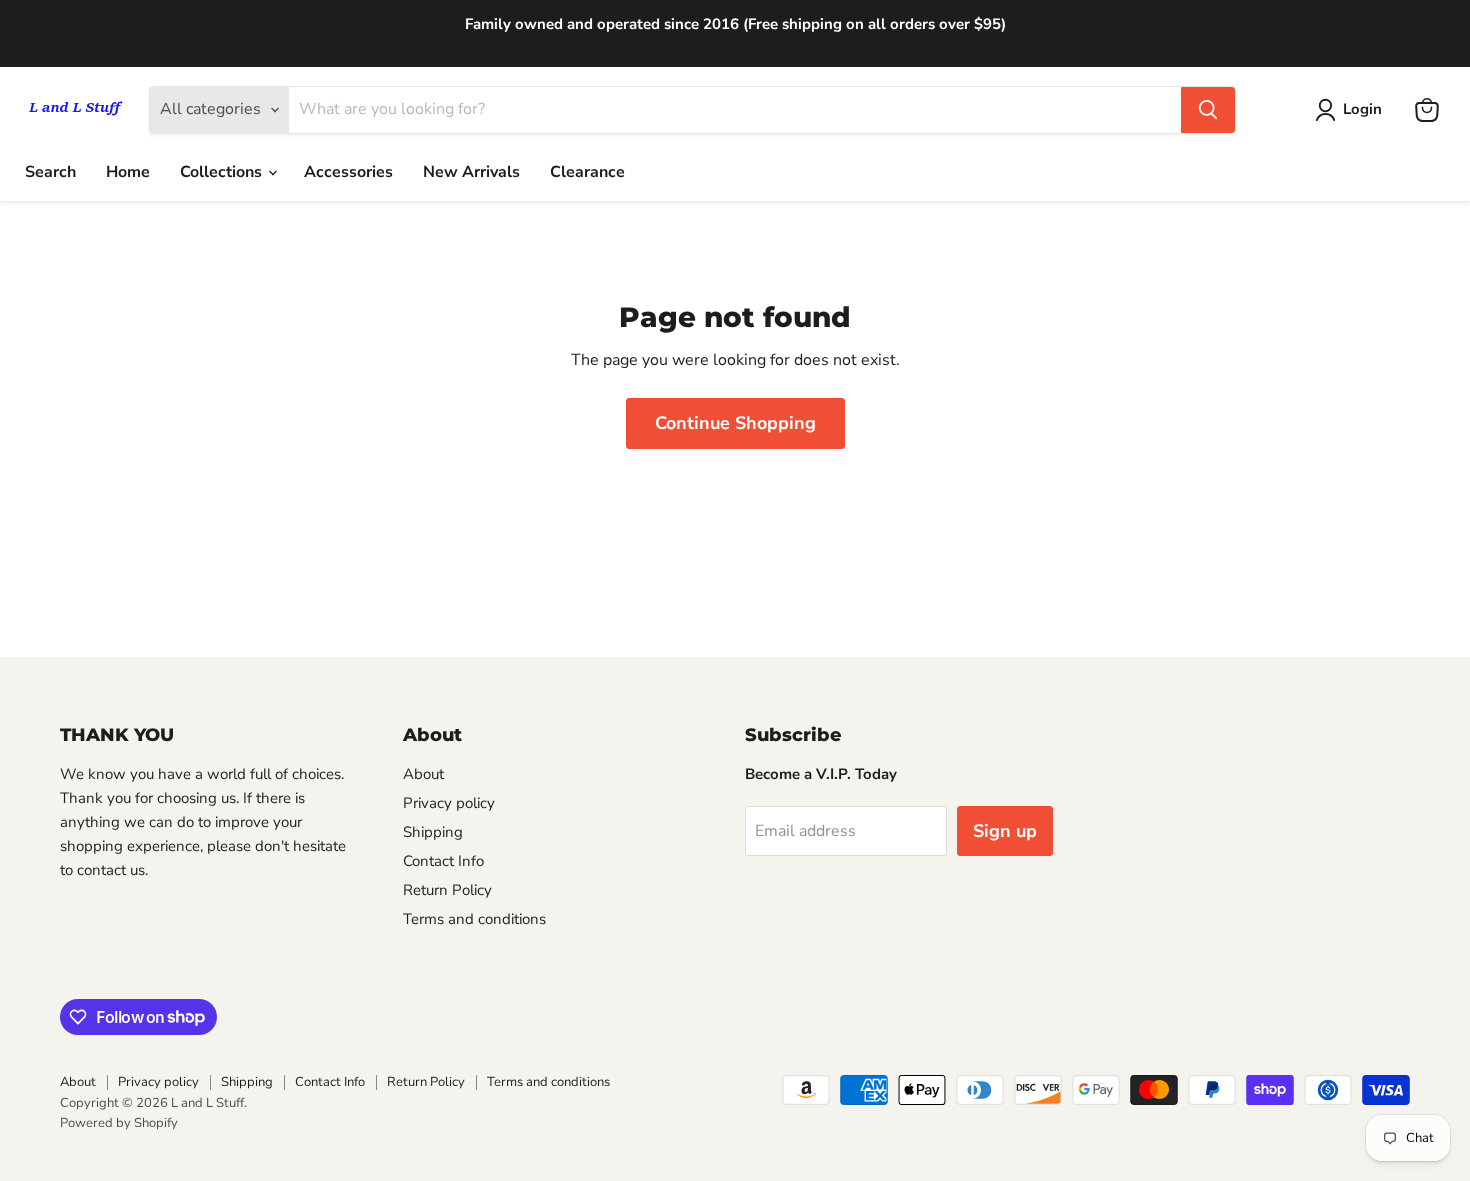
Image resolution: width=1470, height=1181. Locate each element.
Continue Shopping (735, 423)
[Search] (1208, 110)
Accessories (348, 172)
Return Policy (447, 890)
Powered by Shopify (119, 1123)
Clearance (587, 172)
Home (128, 172)
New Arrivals (471, 172)
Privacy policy (449, 803)
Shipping (433, 832)
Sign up (1005, 831)
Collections (223, 172)
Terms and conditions (474, 919)
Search (50, 172)
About (423, 774)
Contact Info (443, 861)
